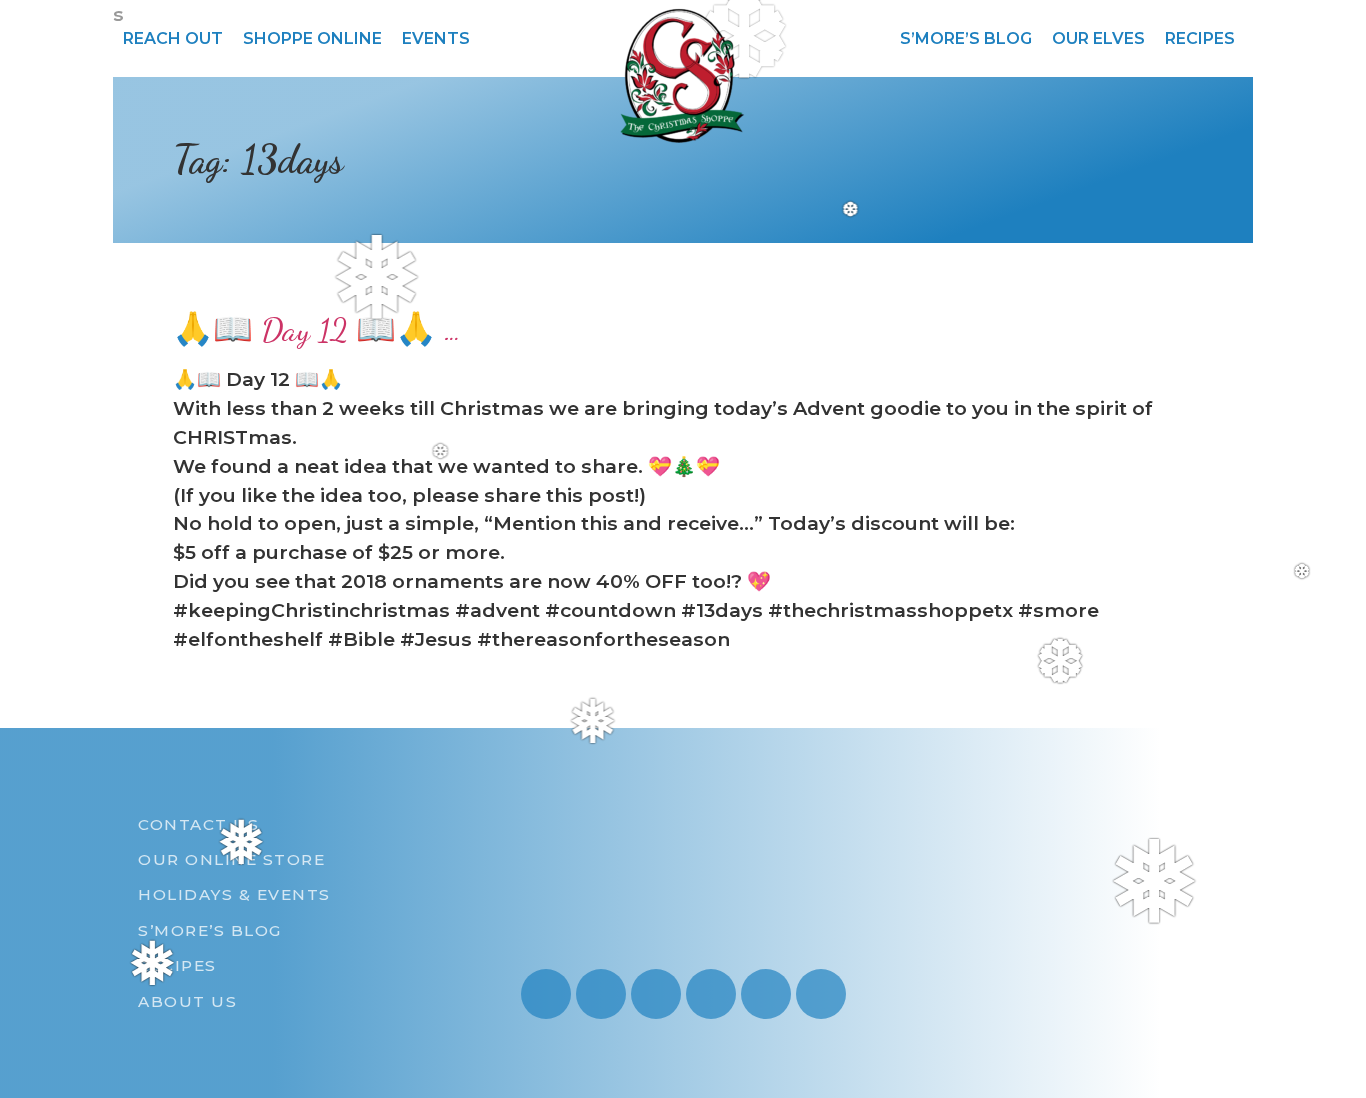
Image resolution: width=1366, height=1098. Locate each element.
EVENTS (436, 38)
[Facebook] (656, 994)
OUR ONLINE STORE (231, 859)
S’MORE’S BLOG (966, 38)
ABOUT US (187, 1001)
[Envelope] (766, 994)
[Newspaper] (821, 994)
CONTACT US (198, 824)
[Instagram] (546, 994)
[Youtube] (601, 994)
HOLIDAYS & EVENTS (234, 894)
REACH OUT (173, 38)
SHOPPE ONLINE (312, 38)
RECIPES (1200, 38)
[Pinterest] (711, 994)
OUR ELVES (1098, 38)
